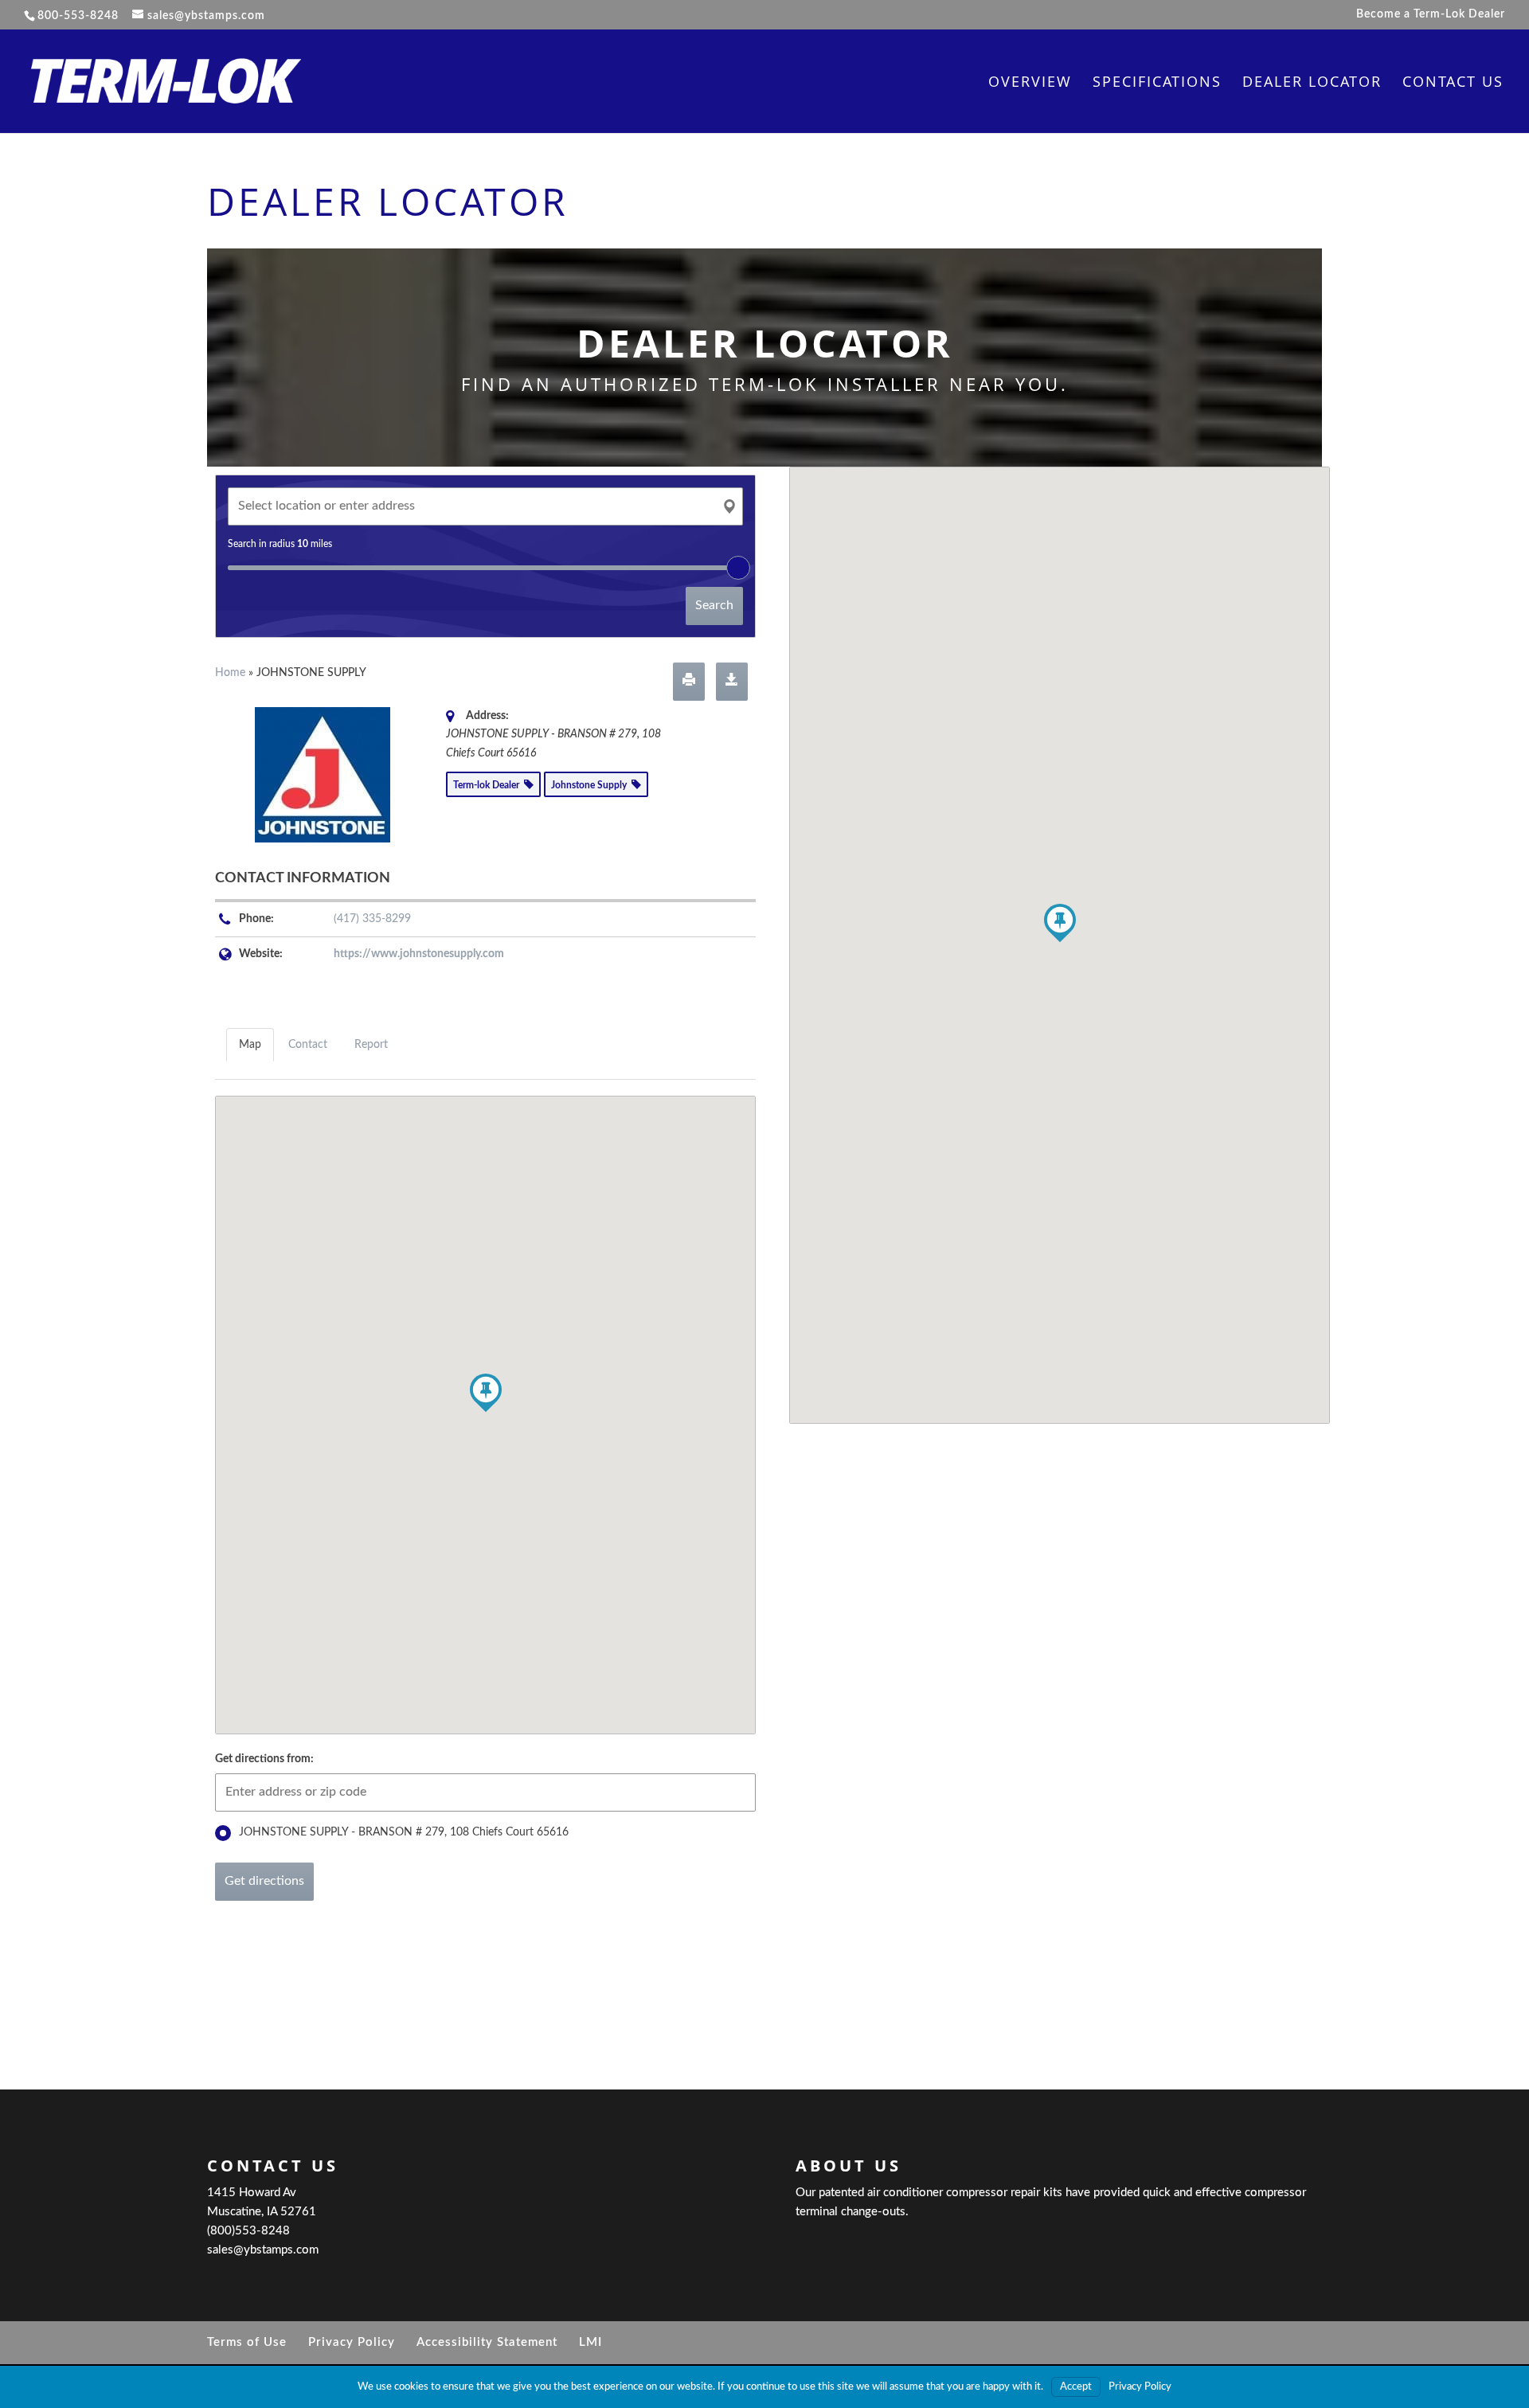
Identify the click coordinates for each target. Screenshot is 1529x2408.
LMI (590, 2342)
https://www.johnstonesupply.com (419, 954)
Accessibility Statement (487, 2342)
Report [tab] (371, 1045)
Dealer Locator (1312, 83)
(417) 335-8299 (372, 919)
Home (230, 673)
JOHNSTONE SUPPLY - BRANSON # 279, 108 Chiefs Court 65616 (404, 1832)
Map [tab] (250, 1045)
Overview (1030, 83)
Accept (1076, 2387)
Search (714, 605)
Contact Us (1453, 83)
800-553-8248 (78, 16)
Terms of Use (247, 2342)
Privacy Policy (352, 2342)
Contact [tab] (308, 1045)
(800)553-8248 (248, 2231)
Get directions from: (264, 1759)
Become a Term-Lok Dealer (1431, 14)
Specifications (1157, 83)
